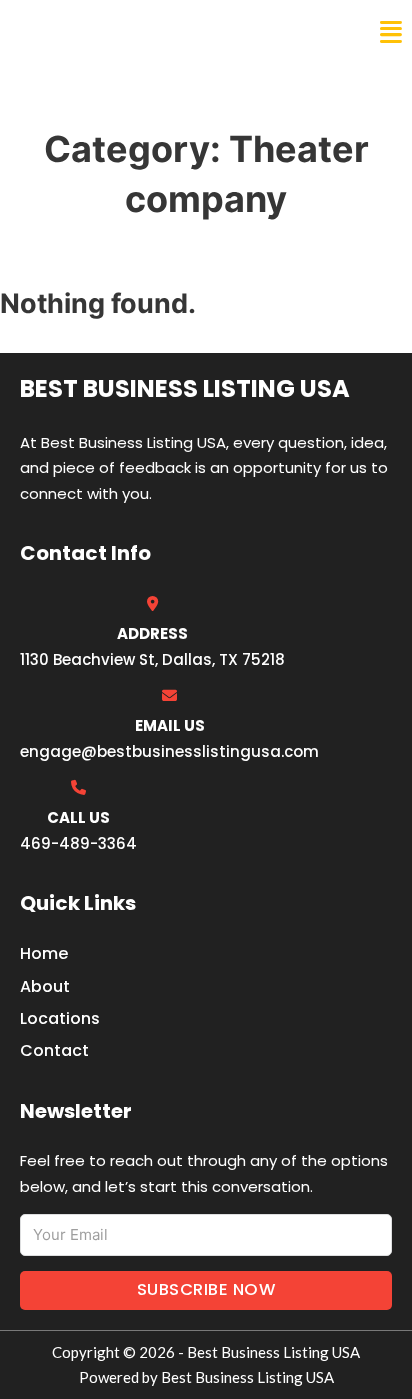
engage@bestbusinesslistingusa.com (169, 751)
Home (44, 953)
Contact (54, 1050)
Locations (60, 1018)
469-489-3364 (78, 843)
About (45, 986)
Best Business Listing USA (149, 32)
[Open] (391, 32)
